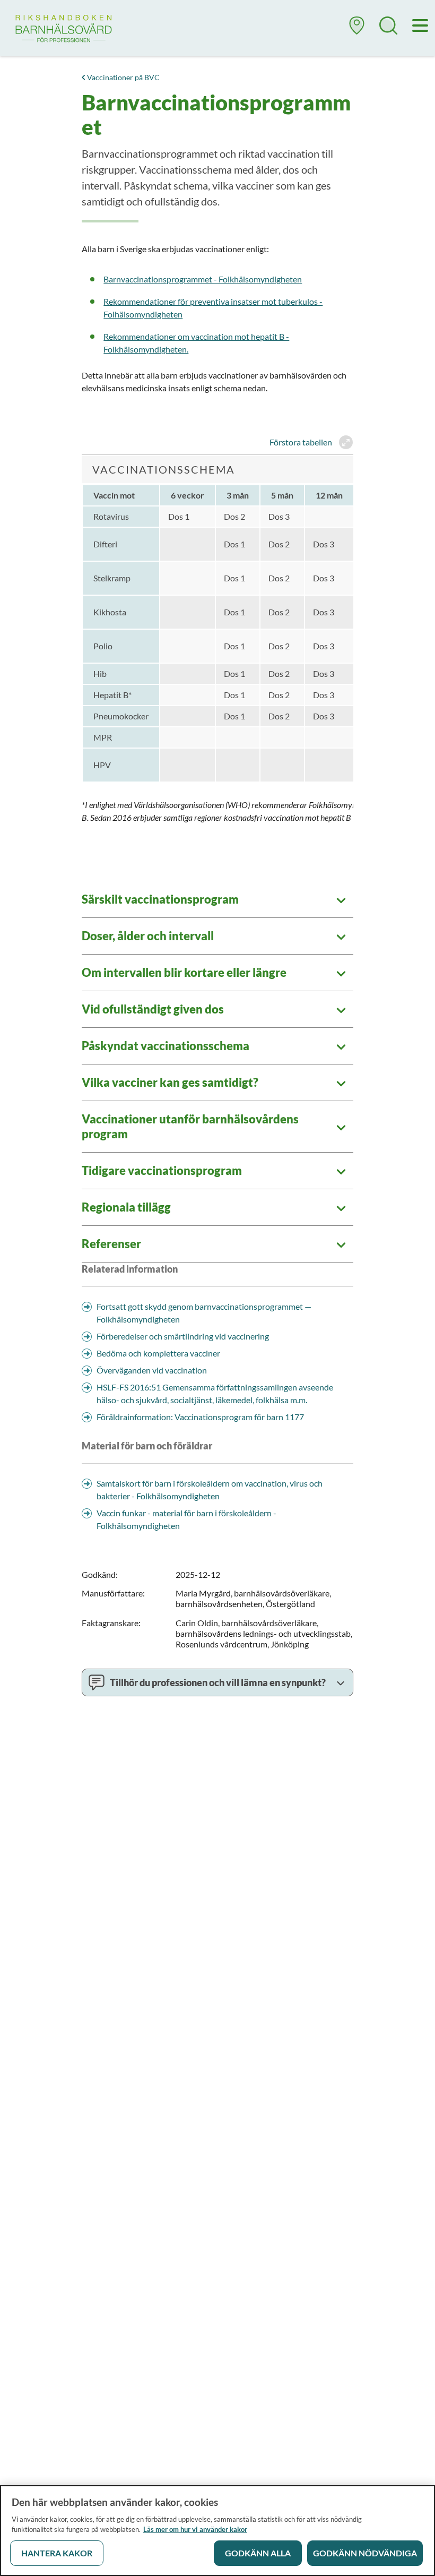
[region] (217, 2531)
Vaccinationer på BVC (123, 77)
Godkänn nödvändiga (365, 2553)
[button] (357, 30)
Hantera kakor (57, 2553)
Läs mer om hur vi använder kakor (195, 2529)
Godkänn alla (258, 2553)
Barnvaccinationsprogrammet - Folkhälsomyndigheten (203, 279)
